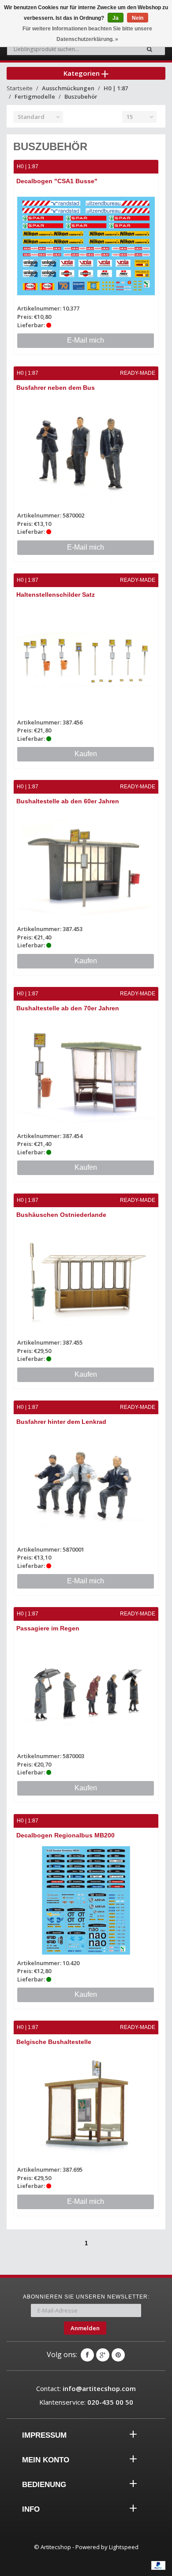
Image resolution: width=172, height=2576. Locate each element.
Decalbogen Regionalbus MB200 (65, 1835)
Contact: (86, 2388)
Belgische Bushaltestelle (54, 2042)
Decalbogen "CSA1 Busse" (57, 181)
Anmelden (85, 2328)
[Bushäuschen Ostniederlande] (86, 1280)
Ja (116, 18)
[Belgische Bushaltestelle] (86, 2107)
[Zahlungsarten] (158, 2565)
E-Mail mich (86, 340)
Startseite (20, 88)
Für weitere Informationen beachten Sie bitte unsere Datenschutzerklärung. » (87, 34)
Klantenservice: (86, 2402)
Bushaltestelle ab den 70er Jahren (68, 1008)
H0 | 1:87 (116, 88)
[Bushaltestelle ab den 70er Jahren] (86, 1073)
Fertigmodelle (35, 96)
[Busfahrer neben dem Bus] (86, 453)
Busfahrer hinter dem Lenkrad (61, 1422)
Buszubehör (81, 96)
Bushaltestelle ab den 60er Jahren (68, 801)
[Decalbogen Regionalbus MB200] (86, 1900)
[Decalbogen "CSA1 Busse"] (86, 246)
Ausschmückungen (68, 88)
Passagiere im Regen (48, 1628)
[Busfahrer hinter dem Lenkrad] (86, 1487)
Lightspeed (124, 2547)
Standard (31, 117)
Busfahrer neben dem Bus (56, 388)
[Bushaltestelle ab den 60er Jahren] (86, 866)
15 (130, 117)
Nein (138, 18)
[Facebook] (87, 2355)
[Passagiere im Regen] (86, 1693)
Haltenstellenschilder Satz (56, 595)
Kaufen (86, 754)
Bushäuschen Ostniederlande (61, 1215)
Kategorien (82, 73)
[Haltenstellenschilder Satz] (86, 660)
